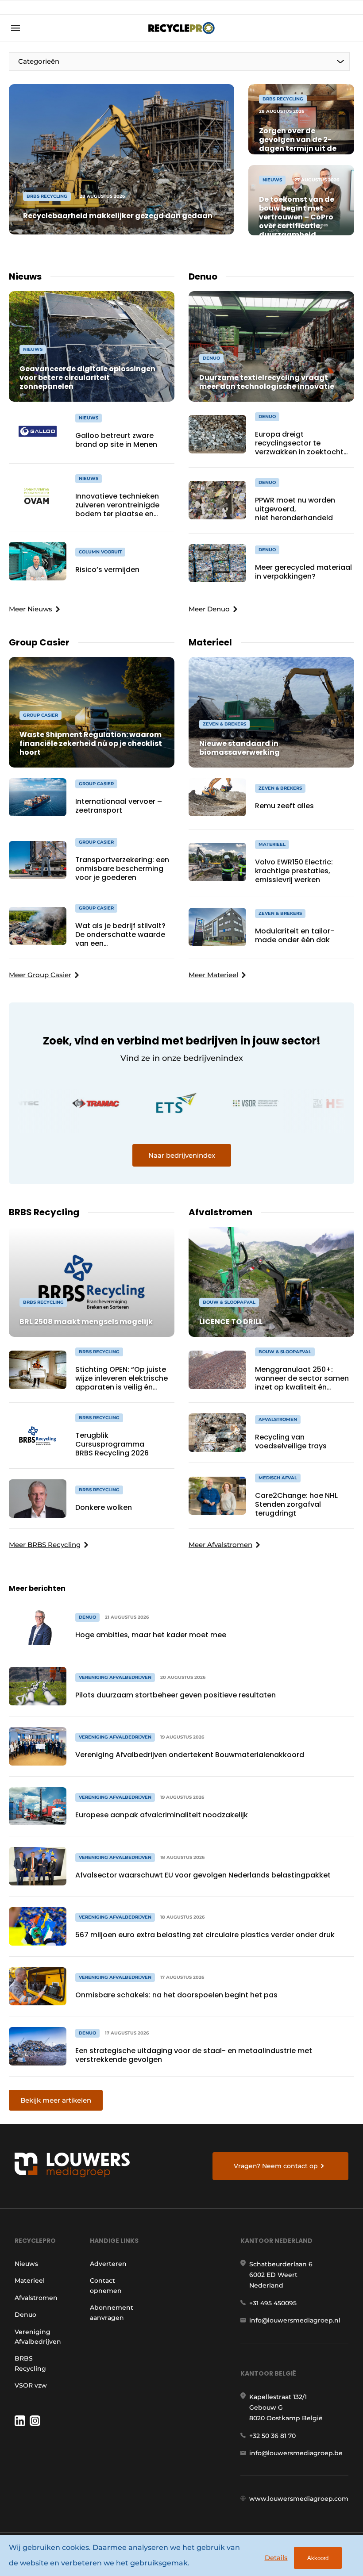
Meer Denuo (209, 609)
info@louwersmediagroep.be (296, 2453)
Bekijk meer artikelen (56, 2100)
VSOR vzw (31, 2385)
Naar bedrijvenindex (182, 1155)
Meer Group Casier (40, 975)
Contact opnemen (106, 2285)
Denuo (25, 2315)
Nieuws (26, 2264)
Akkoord (318, 2558)
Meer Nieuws (31, 609)
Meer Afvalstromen (220, 1545)
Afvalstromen (36, 2298)
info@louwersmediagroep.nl (295, 2320)
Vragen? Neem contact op (276, 2166)
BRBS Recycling (30, 2363)
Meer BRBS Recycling (45, 1545)
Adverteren (108, 2264)
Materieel (30, 2280)
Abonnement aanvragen (112, 2312)
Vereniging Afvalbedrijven (38, 2337)
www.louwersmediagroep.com (299, 2499)
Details (276, 2558)
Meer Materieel (213, 975)
